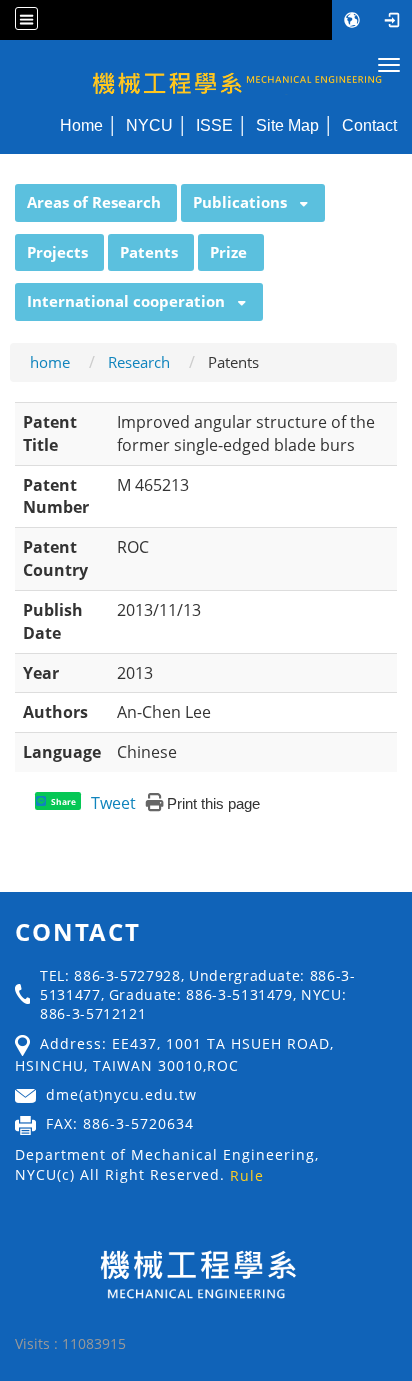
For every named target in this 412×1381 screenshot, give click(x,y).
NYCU (149, 125)
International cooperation (126, 301)
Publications (240, 202)
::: (6, 195)
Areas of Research (94, 202)
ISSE (214, 125)
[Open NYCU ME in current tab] (206, 73)
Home (81, 125)
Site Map (287, 125)
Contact (369, 125)
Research (139, 362)
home (50, 362)
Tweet (113, 803)
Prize (228, 252)
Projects (57, 252)
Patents (149, 252)
